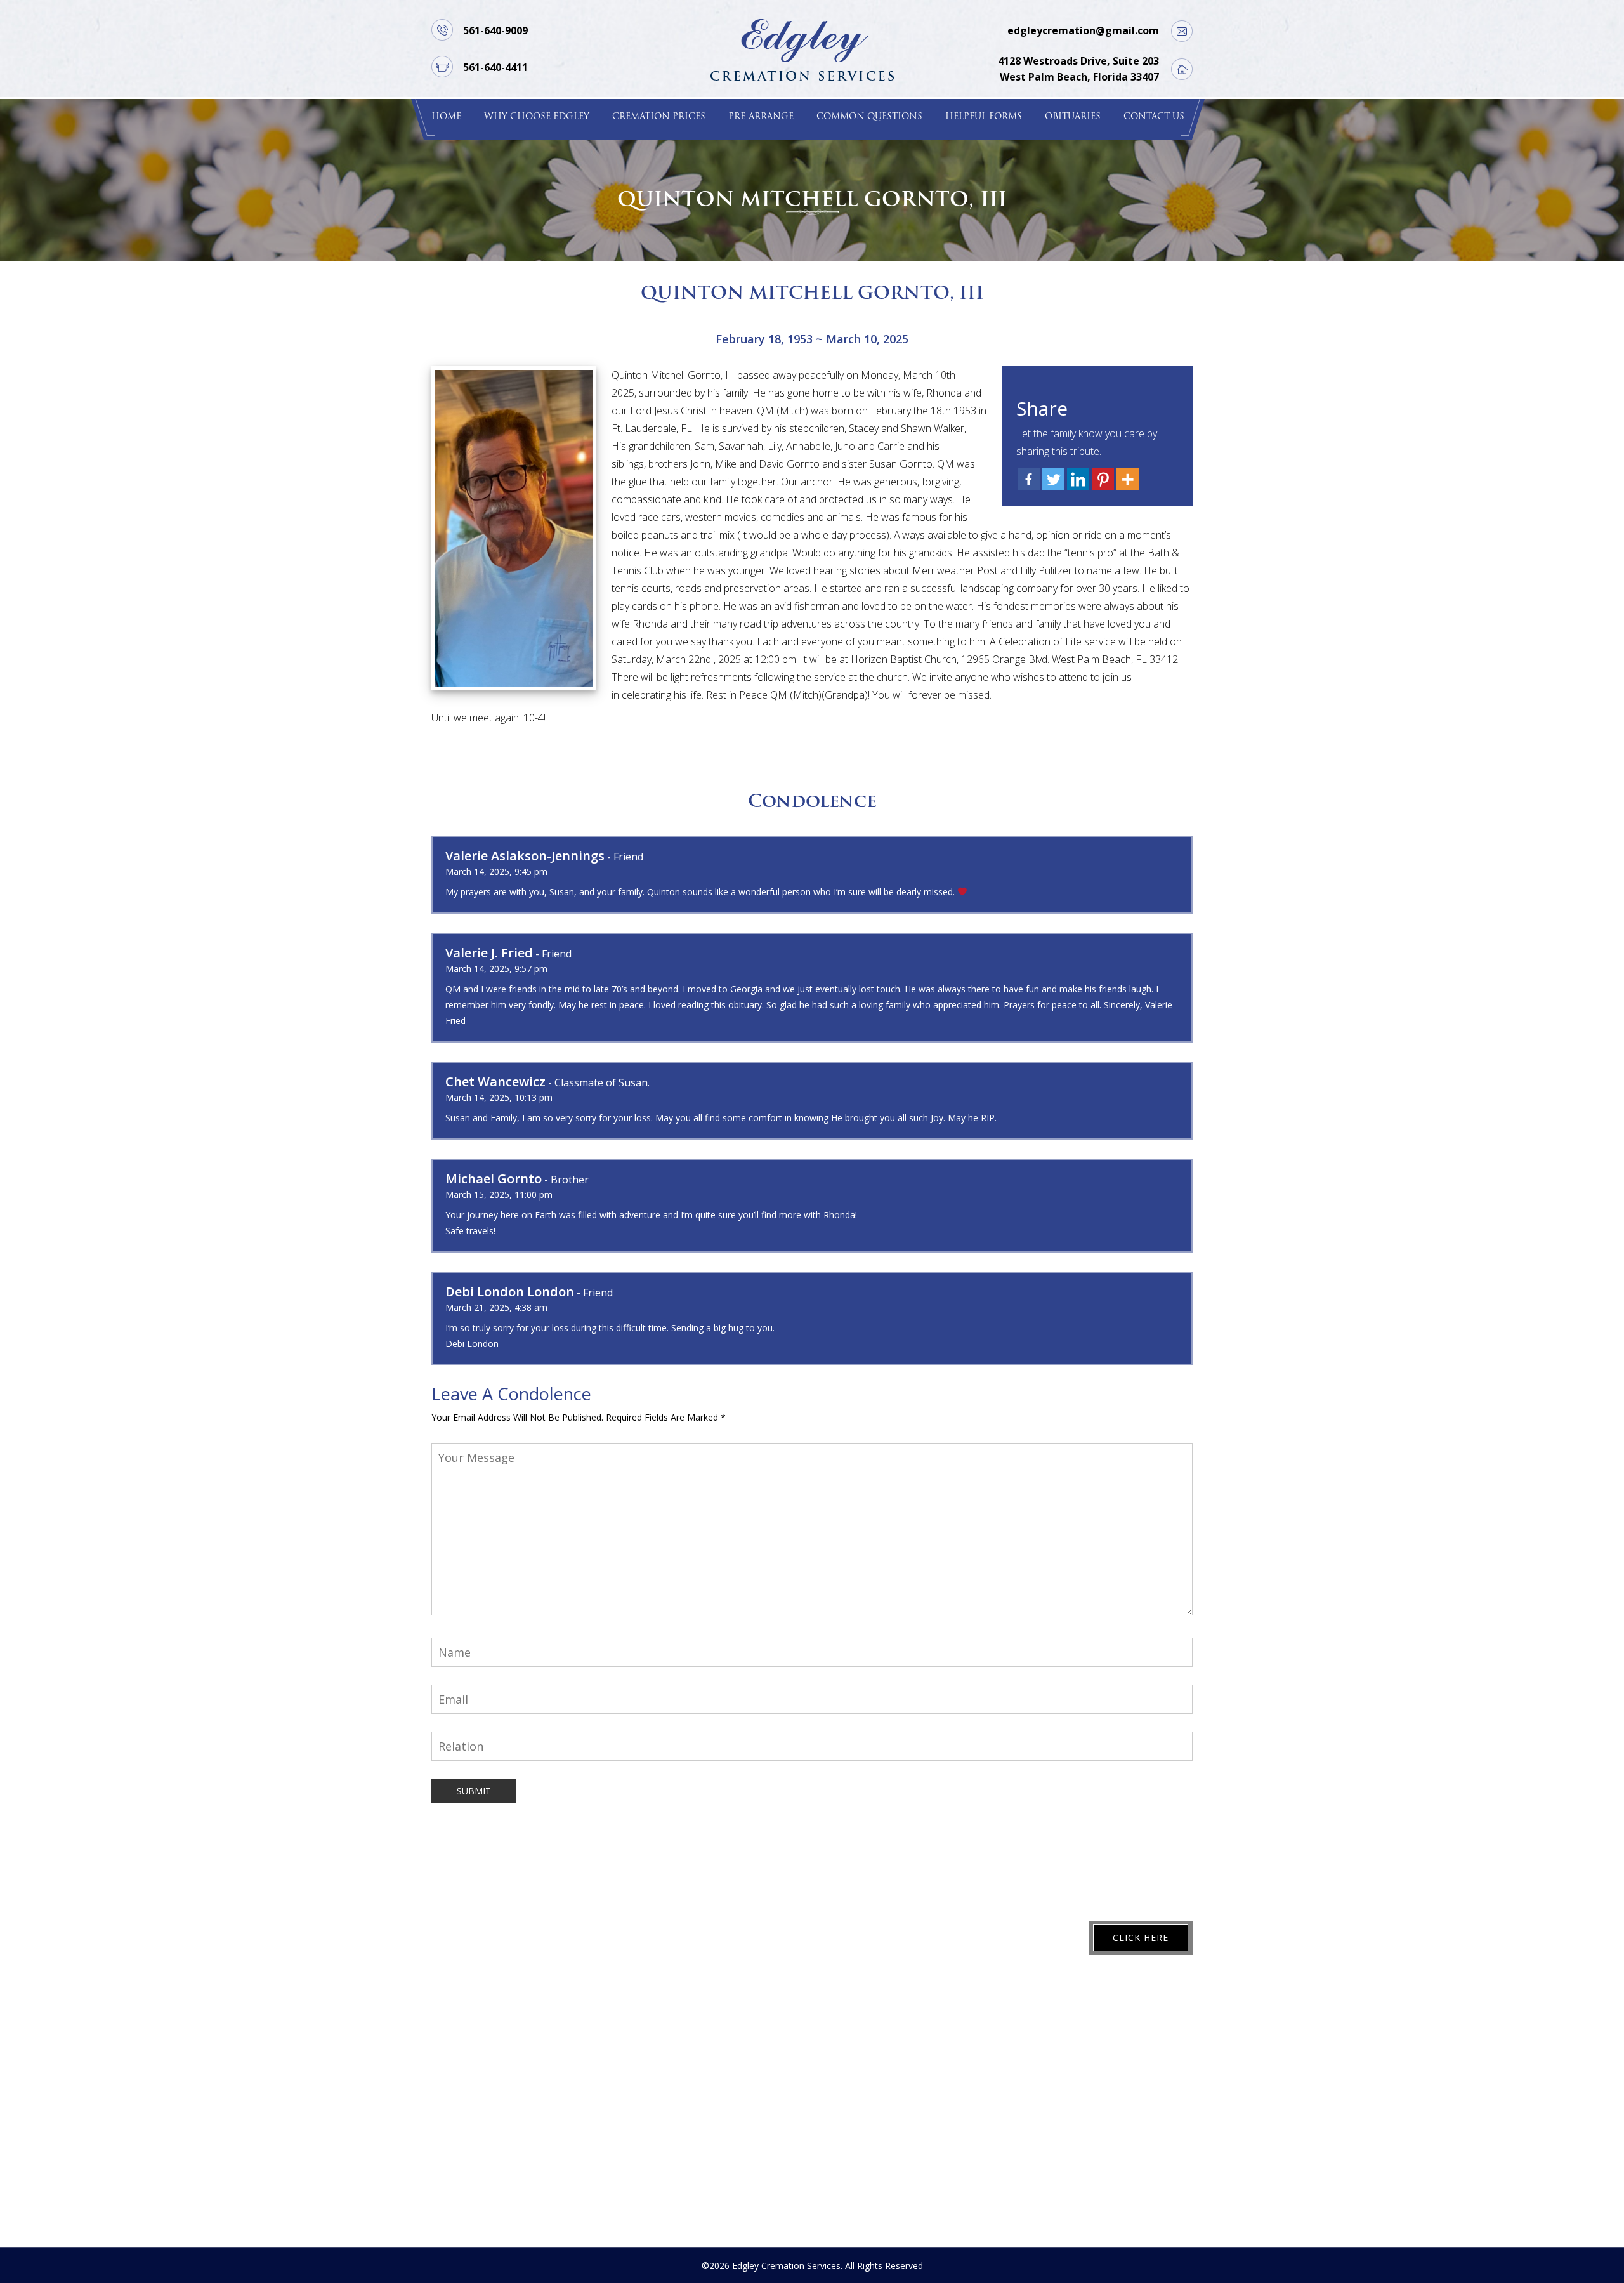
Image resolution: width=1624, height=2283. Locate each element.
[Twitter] (1053, 479)
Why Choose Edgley (537, 117)
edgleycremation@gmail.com (1083, 30)
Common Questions (869, 117)
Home (446, 117)
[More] (1128, 479)
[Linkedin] (1078, 479)
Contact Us (1154, 117)
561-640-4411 (495, 67)
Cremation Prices (659, 117)
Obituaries (1073, 117)
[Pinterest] (1103, 479)
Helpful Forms (984, 117)
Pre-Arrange (761, 117)
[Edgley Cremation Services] (802, 49)
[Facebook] (1029, 479)
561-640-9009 (495, 30)
